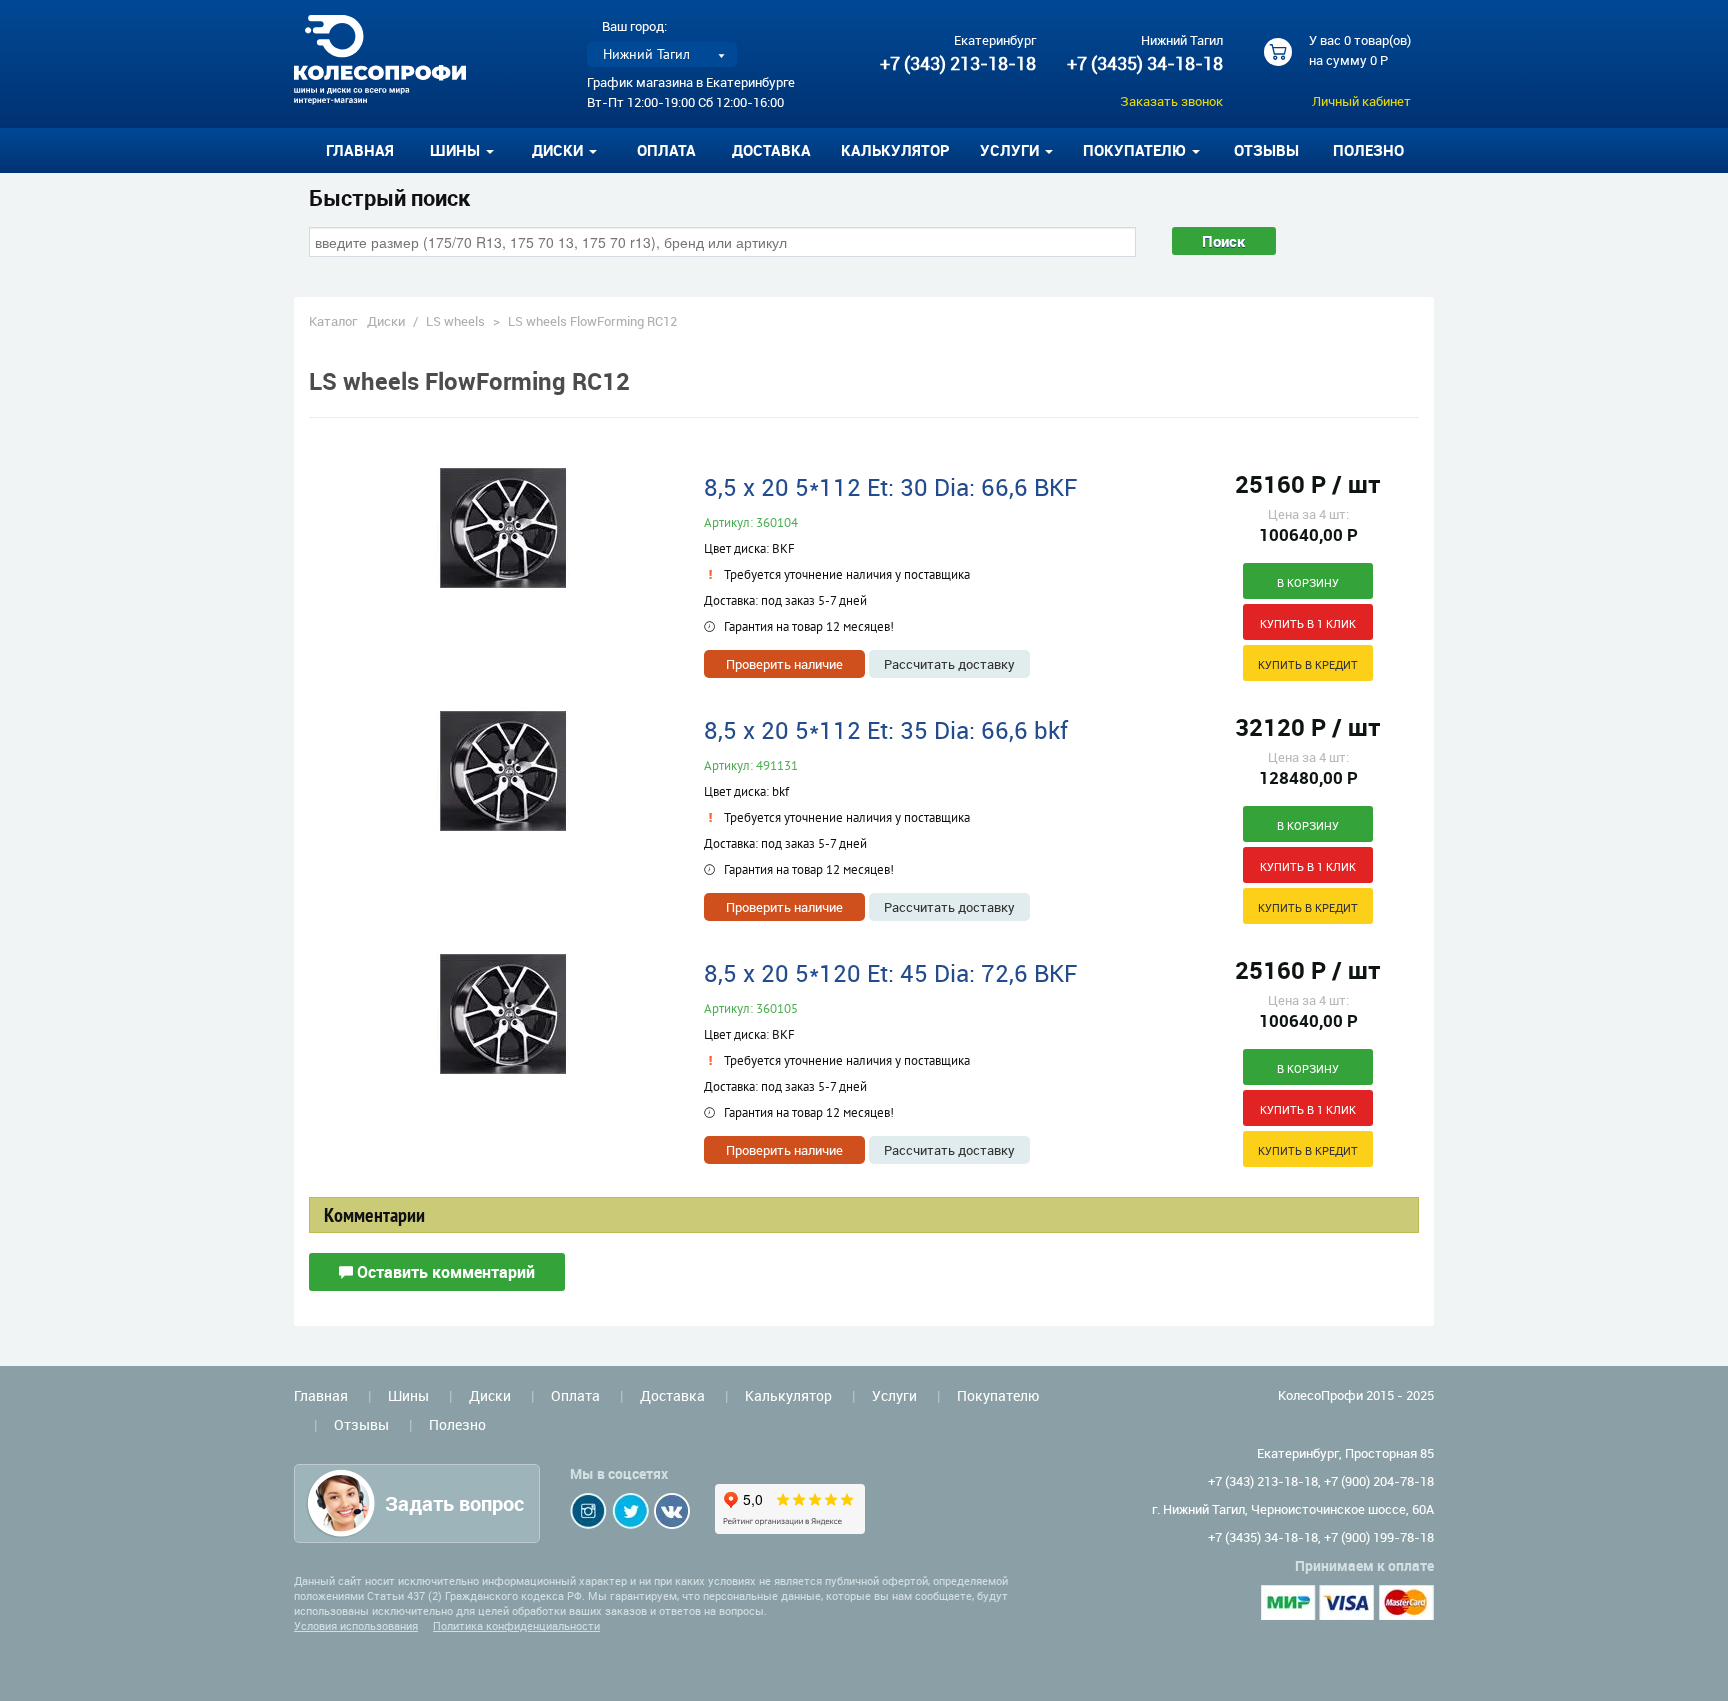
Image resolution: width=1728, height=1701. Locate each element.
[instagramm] (588, 1511)
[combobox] (722, 242)
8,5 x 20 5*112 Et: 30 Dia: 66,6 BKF (890, 487)
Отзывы (1266, 150)
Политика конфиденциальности (516, 1625)
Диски (386, 321)
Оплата (666, 150)
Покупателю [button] (1136, 150)
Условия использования (356, 1625)
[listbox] (662, 54)
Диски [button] (559, 150)
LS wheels (455, 321)
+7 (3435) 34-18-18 (1145, 63)
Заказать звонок (1171, 101)
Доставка (771, 150)
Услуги (894, 1395)
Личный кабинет (1361, 101)
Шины (408, 1395)
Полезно (1368, 150)
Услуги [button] (1011, 150)
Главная (360, 150)
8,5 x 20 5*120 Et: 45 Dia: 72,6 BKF (890, 973)
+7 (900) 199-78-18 (1379, 1537)
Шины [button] (457, 150)
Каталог (333, 321)
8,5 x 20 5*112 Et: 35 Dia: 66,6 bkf (886, 730)
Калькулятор (895, 150)
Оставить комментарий (444, 1272)
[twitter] (630, 1511)
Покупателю (998, 1395)
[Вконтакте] (672, 1511)
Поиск (1224, 241)
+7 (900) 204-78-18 (1379, 1481)
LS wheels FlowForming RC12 (592, 321)
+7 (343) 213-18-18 (958, 63)
